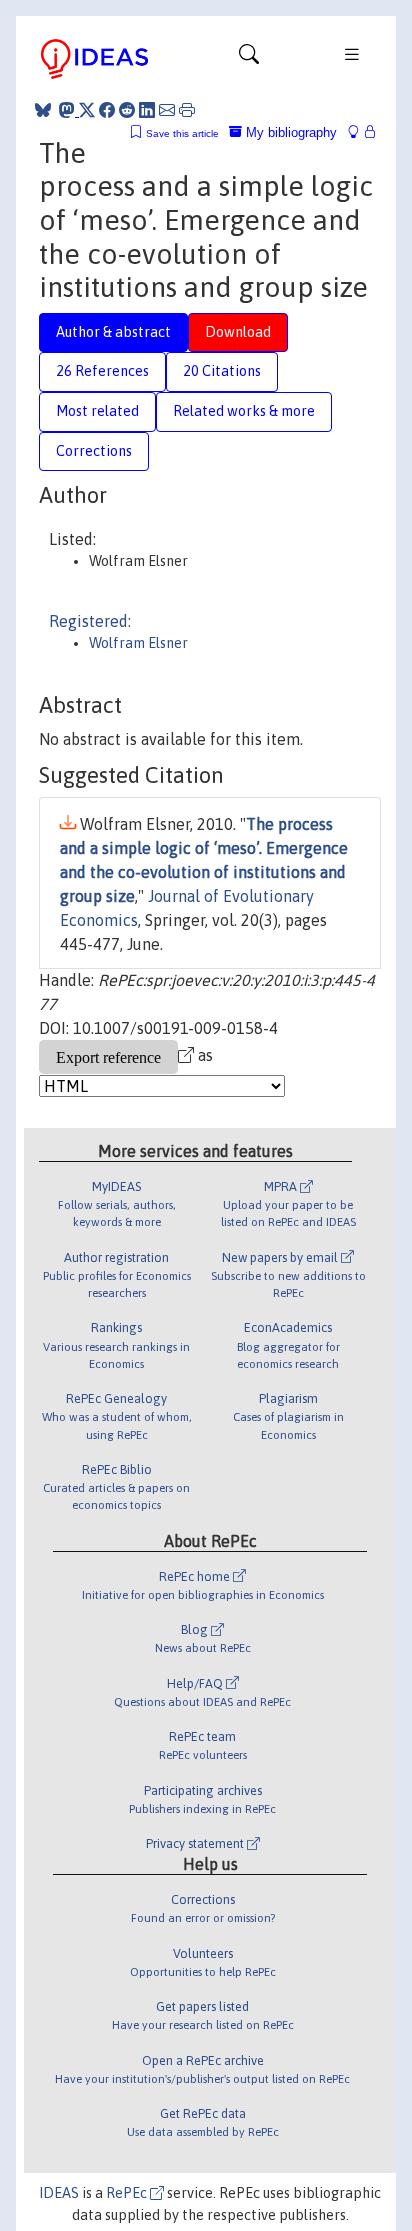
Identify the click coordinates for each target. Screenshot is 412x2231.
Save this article (182, 133)
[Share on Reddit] (127, 110)
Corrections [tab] (94, 451)
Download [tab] (238, 332)
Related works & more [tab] (244, 411)
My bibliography (289, 132)
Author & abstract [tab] (113, 332)
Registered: (90, 621)
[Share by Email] (167, 110)
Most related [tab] (97, 411)
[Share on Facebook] (107, 110)
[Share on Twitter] (87, 110)
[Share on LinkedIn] (147, 110)
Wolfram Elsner (138, 643)
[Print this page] (187, 110)
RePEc (128, 2193)
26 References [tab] (102, 371)
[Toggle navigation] (249, 59)
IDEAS (59, 2193)
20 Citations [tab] (222, 371)
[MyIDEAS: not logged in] (359, 132)
